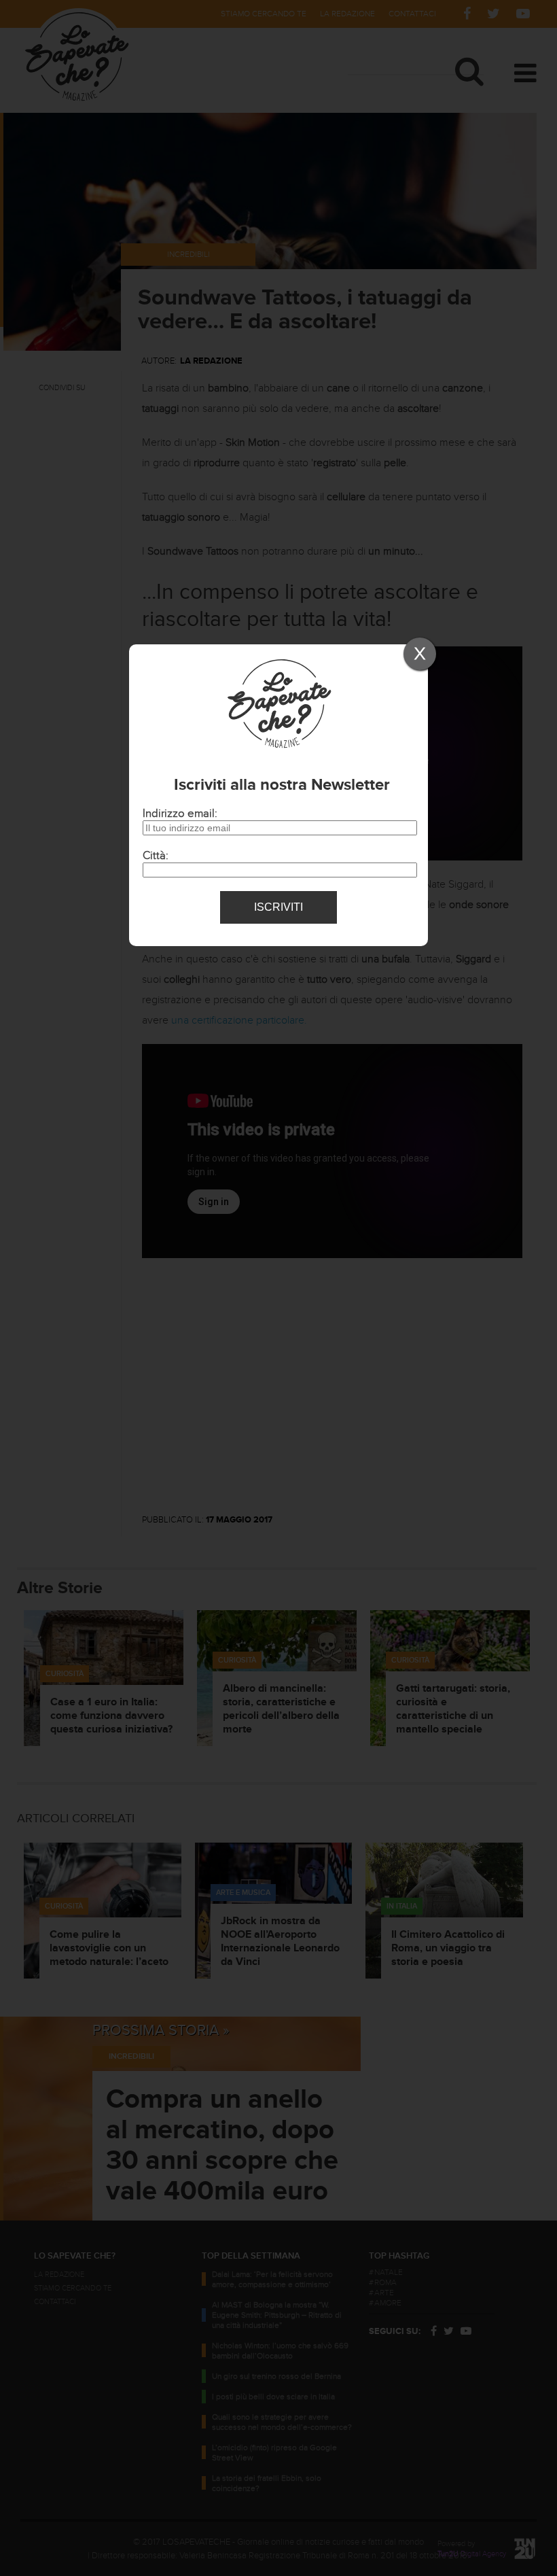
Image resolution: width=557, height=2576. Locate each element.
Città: (156, 856)
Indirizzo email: (180, 814)
